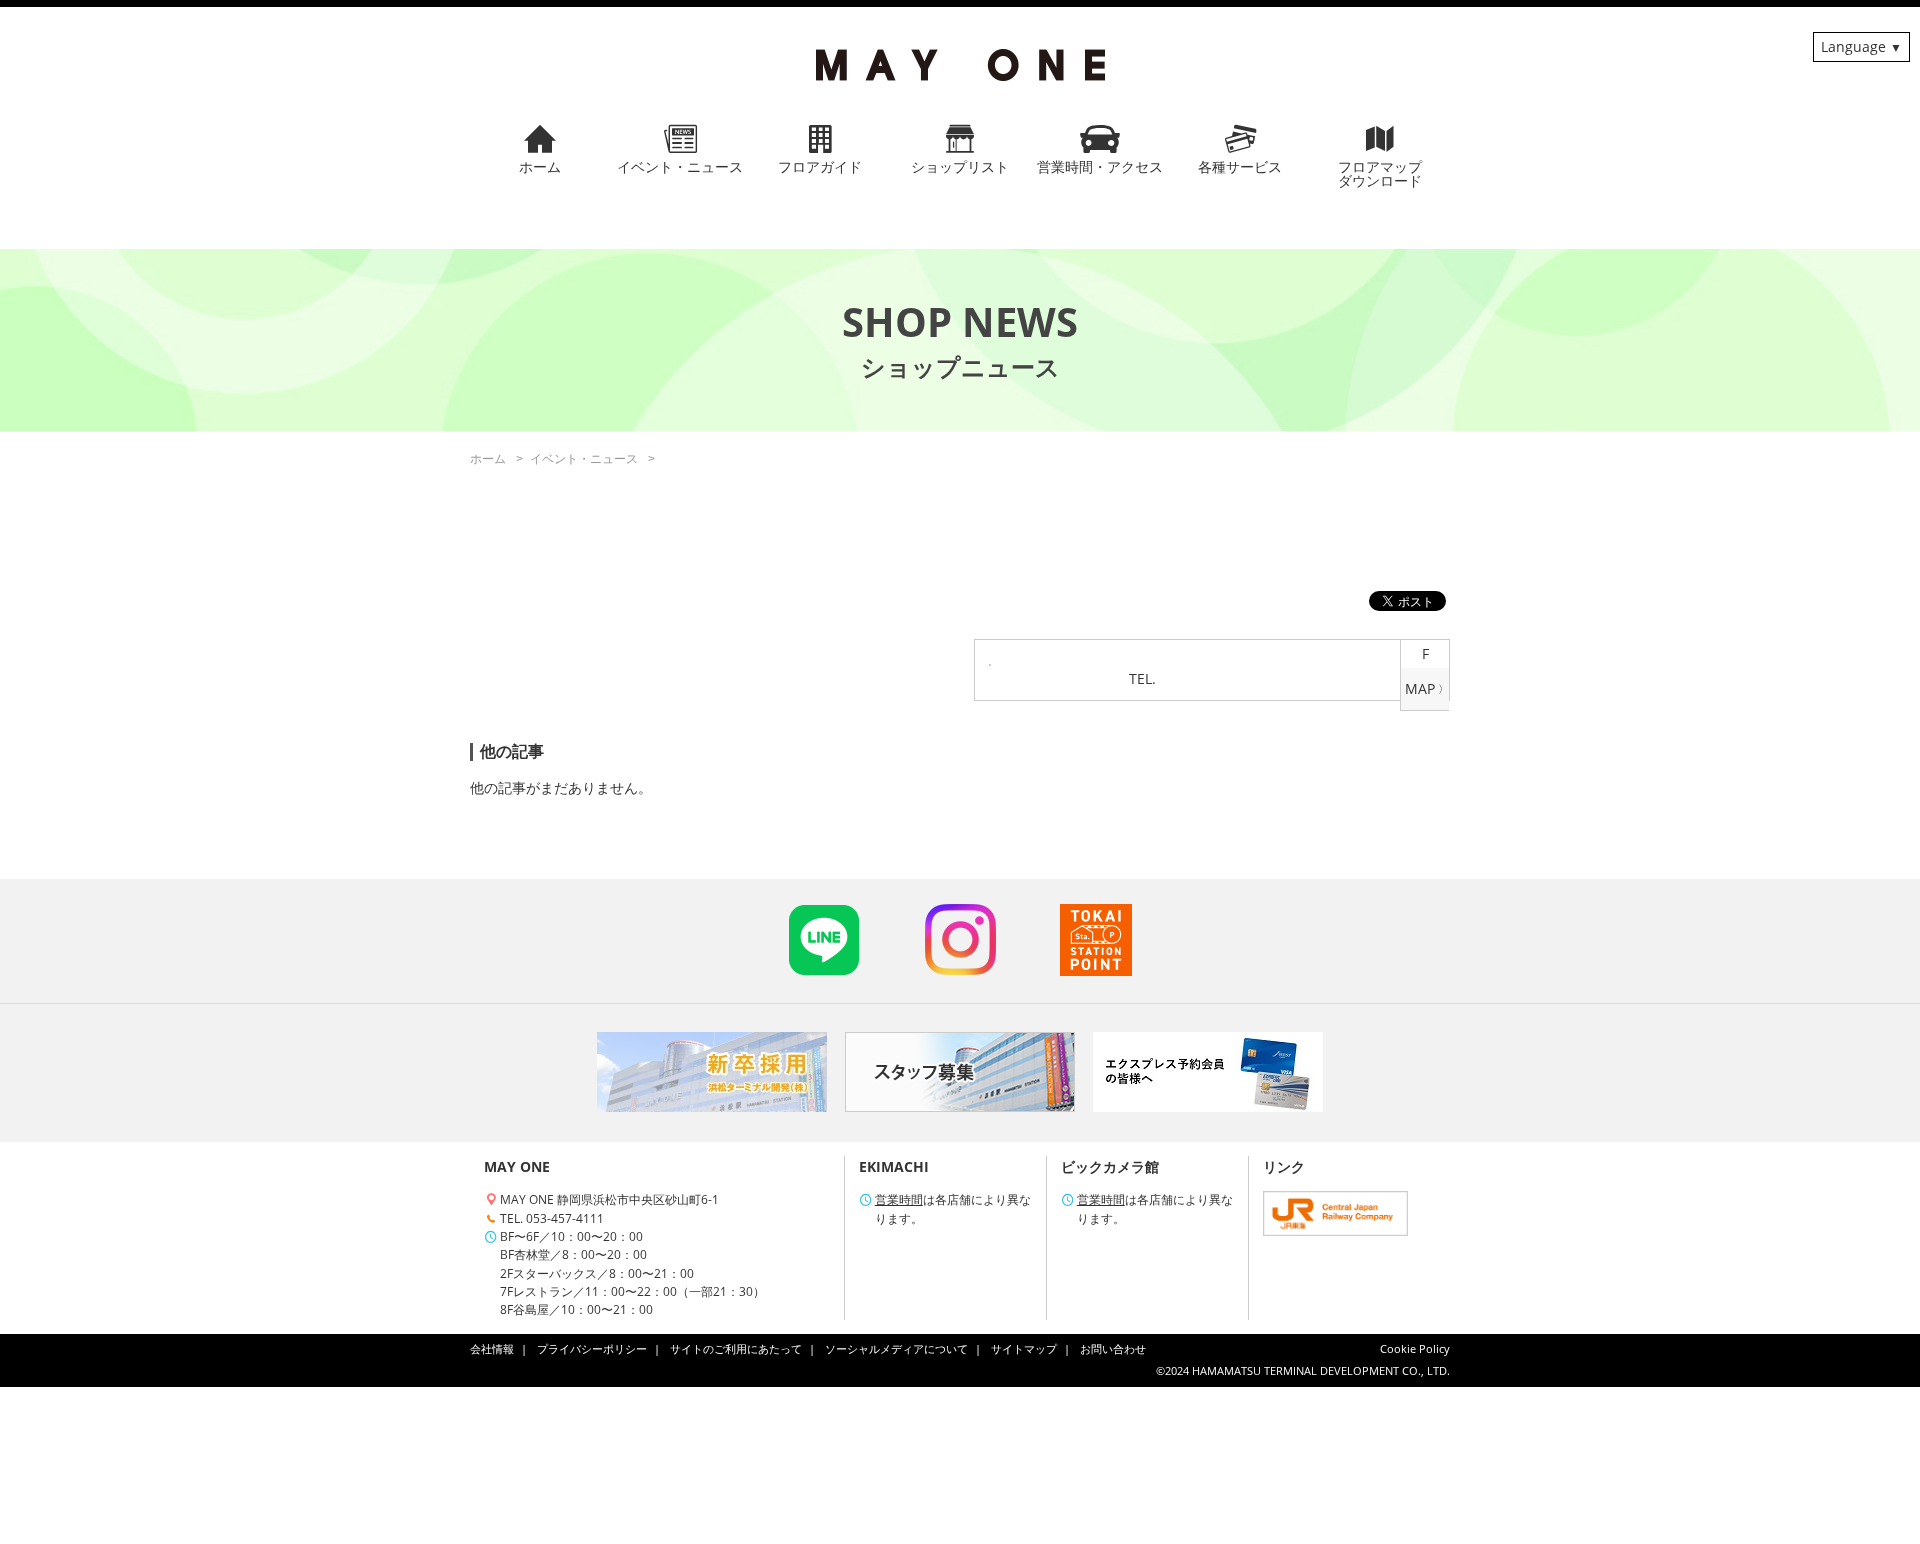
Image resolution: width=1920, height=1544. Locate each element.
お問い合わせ (1113, 1349)
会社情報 (492, 1349)
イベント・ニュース (584, 458)
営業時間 (899, 1199)
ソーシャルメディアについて (896, 1349)
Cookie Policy (1415, 1349)
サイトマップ (1024, 1349)
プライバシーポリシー (592, 1349)
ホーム (488, 458)
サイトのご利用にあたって (736, 1349)
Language (1853, 46)
